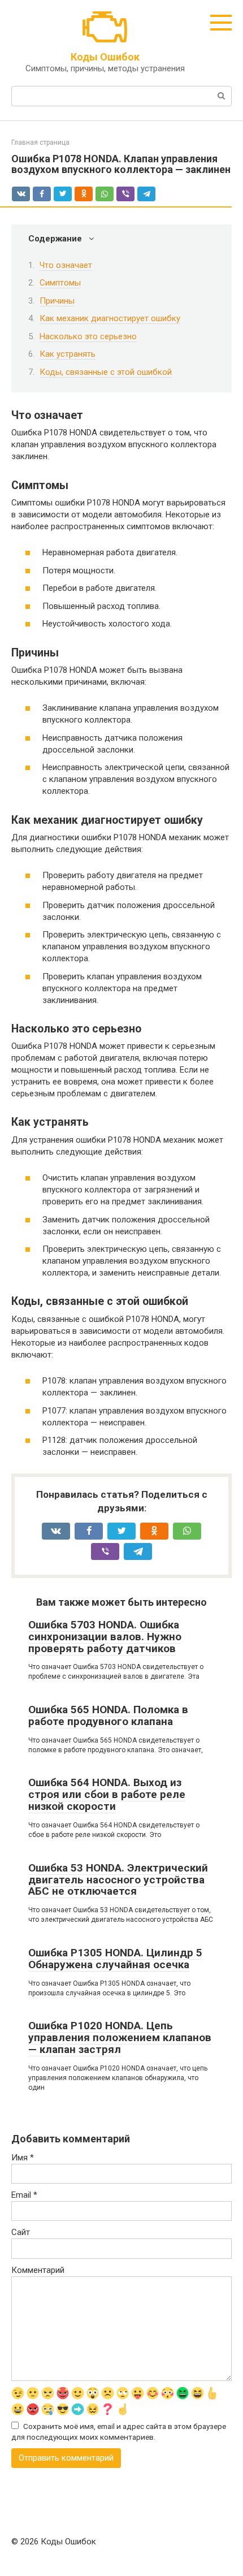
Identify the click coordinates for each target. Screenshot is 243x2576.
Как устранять (68, 354)
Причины (57, 301)
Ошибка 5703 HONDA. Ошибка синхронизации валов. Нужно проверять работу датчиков (105, 1637)
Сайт (21, 2232)
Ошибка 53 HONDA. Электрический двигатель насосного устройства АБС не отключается (118, 1880)
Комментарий (38, 2270)
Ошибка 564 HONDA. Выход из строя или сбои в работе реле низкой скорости (107, 1794)
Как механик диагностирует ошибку (110, 318)
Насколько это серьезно (88, 336)
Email (24, 2195)
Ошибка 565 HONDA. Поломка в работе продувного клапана (108, 1715)
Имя (23, 2158)
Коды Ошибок (105, 57)
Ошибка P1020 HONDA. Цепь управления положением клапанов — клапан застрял (120, 2037)
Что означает (66, 265)
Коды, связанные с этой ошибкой (106, 372)
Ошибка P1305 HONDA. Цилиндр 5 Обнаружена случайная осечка (115, 1959)
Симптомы (60, 283)
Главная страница (40, 142)
